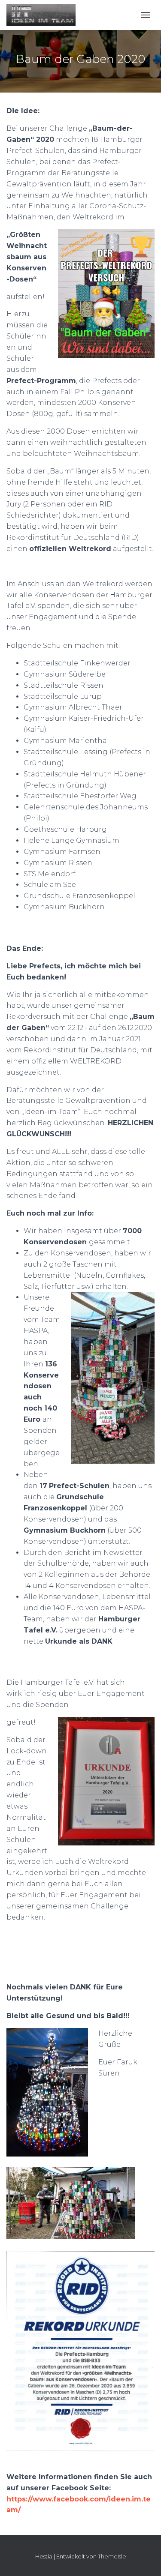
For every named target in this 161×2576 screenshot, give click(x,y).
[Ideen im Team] (44, 15)
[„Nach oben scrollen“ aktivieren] (144, 2559)
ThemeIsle (112, 2556)
